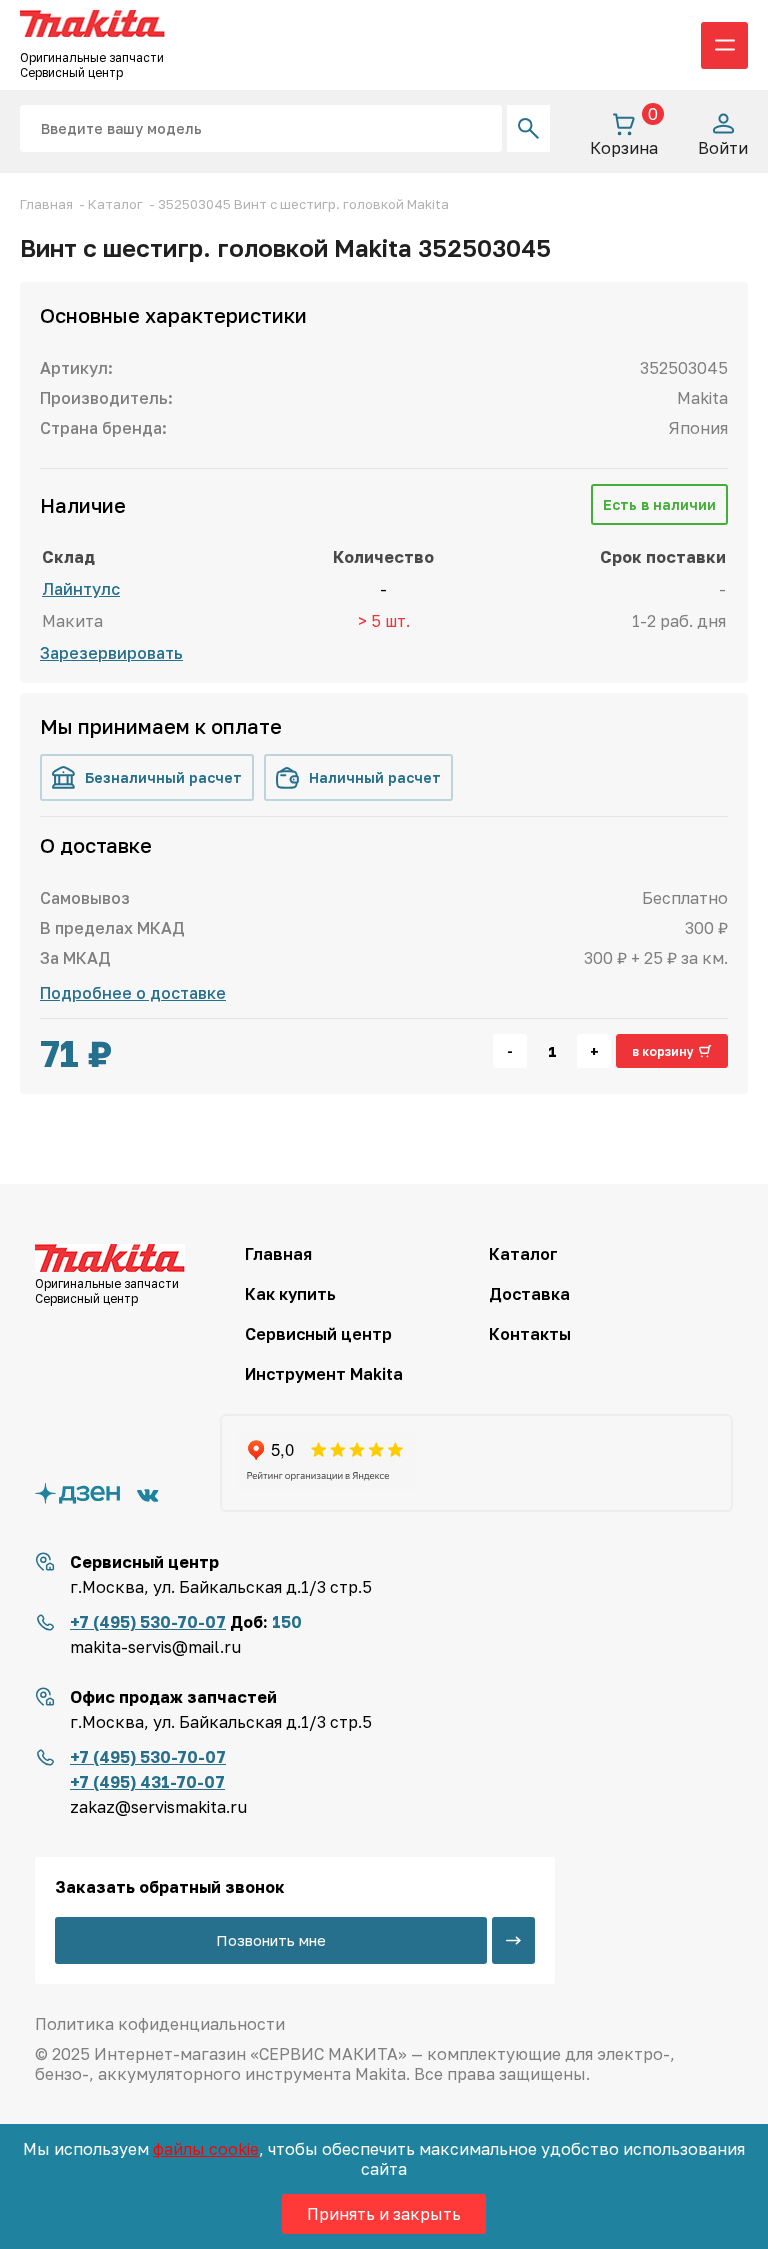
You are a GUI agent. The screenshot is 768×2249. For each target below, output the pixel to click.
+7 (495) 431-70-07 (147, 1782)
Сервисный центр (318, 1334)
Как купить (290, 1294)
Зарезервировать (111, 653)
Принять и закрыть (384, 2214)
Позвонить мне (271, 1940)
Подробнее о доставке (133, 993)
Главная (278, 1254)
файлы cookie (206, 2149)
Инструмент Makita (324, 1374)
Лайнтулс (81, 589)
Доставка (529, 1294)
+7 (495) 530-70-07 (148, 1622)
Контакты (530, 1334)
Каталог (523, 1254)
